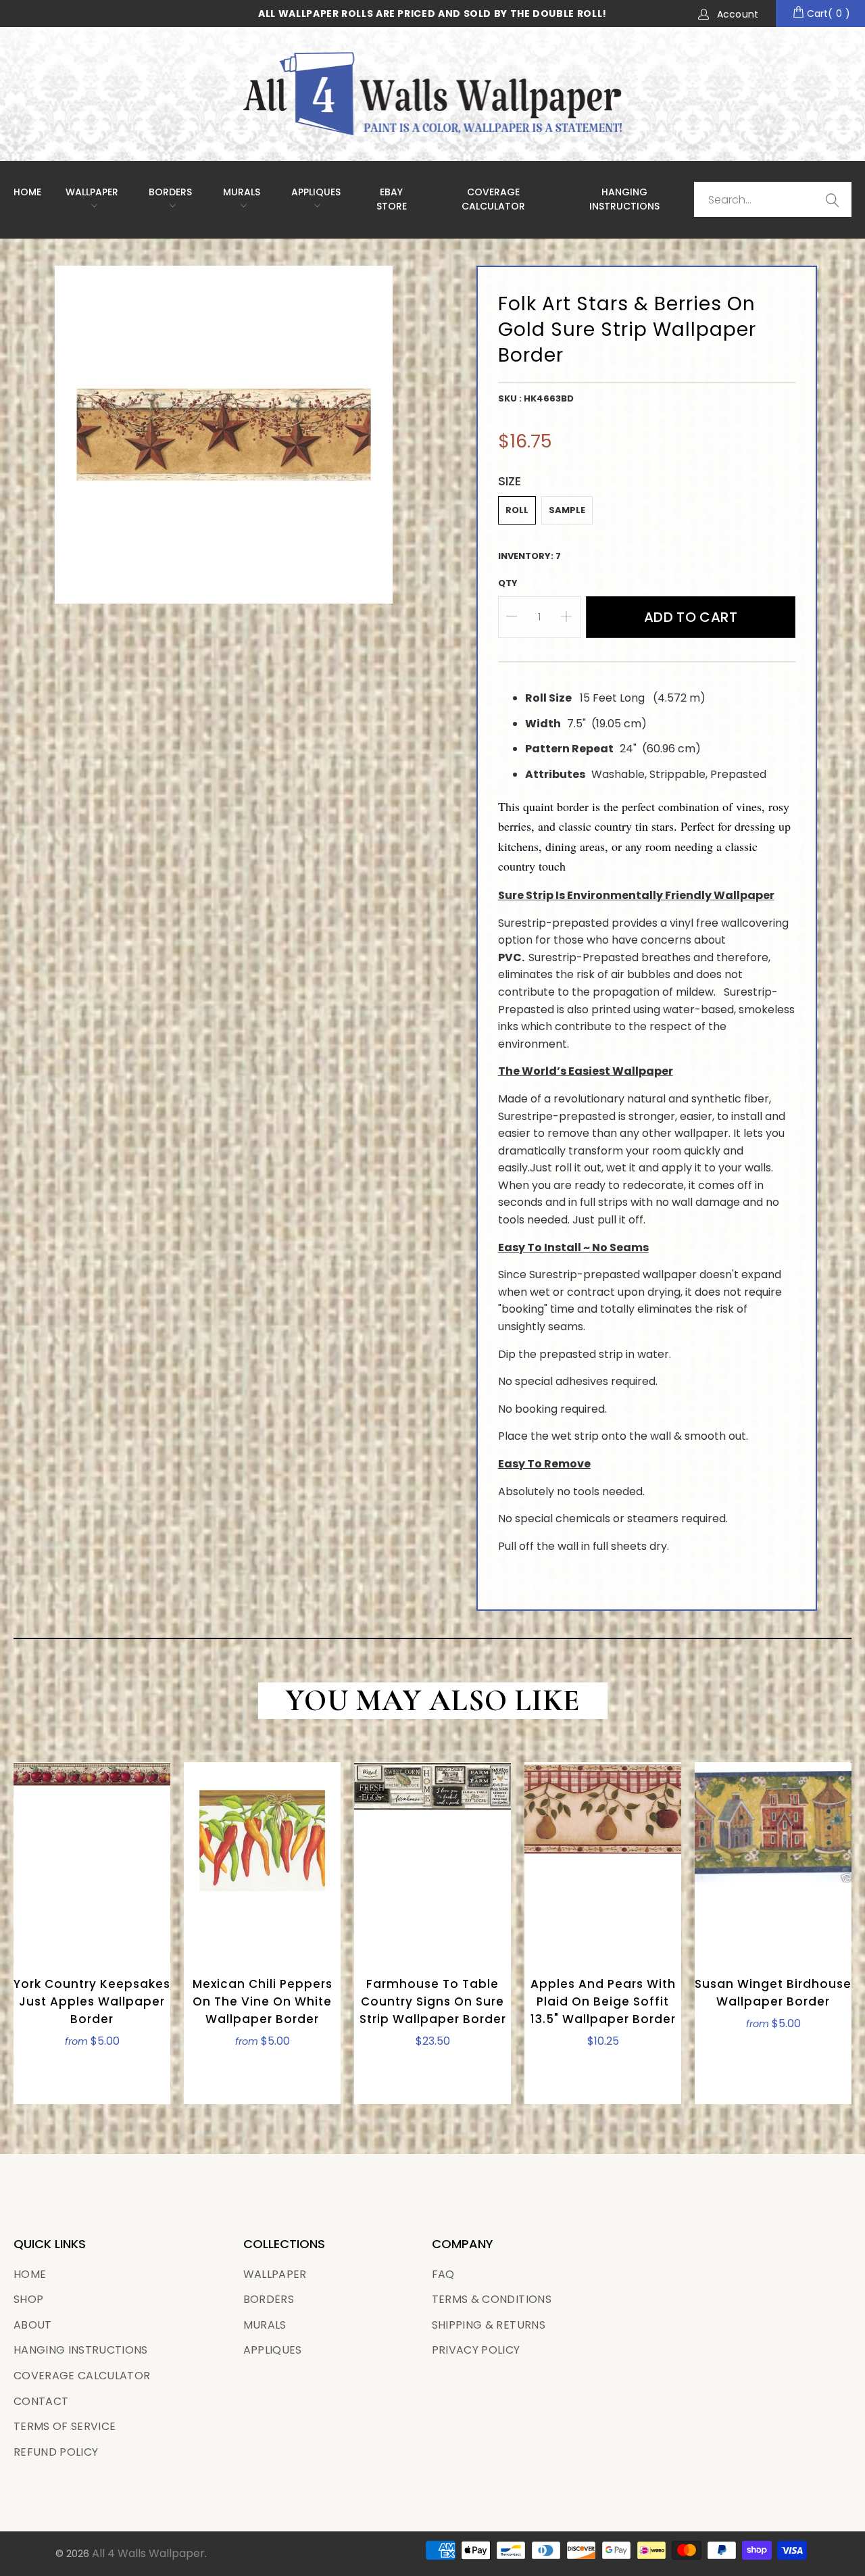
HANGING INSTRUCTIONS (624, 199)
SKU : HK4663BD (536, 398)
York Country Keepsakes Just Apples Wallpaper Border (92, 1860)
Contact (41, 2401)
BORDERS (269, 2299)
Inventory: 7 (529, 556)
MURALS (242, 192)
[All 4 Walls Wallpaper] (432, 94)
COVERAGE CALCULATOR (493, 199)
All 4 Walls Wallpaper (148, 2553)
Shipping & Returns (489, 2325)
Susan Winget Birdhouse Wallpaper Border (773, 1860)
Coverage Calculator (82, 2376)
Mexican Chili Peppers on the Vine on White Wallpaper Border (262, 1860)
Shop (28, 2299)
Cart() (827, 14)
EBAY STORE (392, 199)
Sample (567, 510)
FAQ (443, 2274)
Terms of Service (65, 2426)
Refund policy (56, 2452)
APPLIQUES (316, 192)
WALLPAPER (92, 192)
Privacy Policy (476, 2350)
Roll (517, 510)
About (33, 2325)
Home (27, 192)
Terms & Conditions (492, 2299)
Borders (170, 192)
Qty (508, 583)
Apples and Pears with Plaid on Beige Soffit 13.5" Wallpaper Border (603, 1860)
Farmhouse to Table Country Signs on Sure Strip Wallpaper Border (432, 1860)
